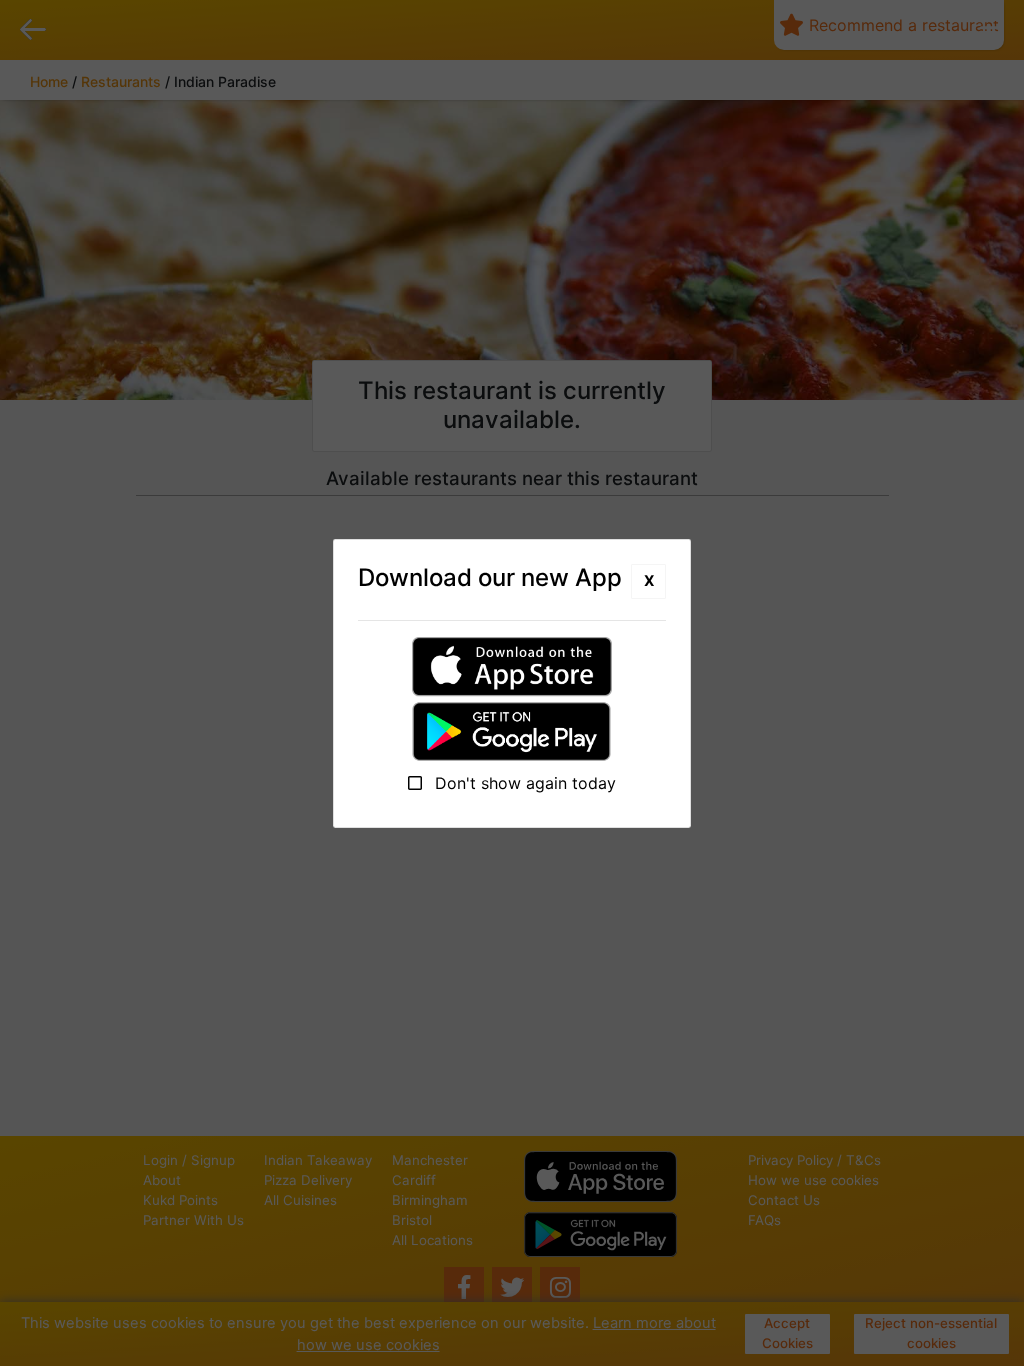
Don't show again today (523, 783)
